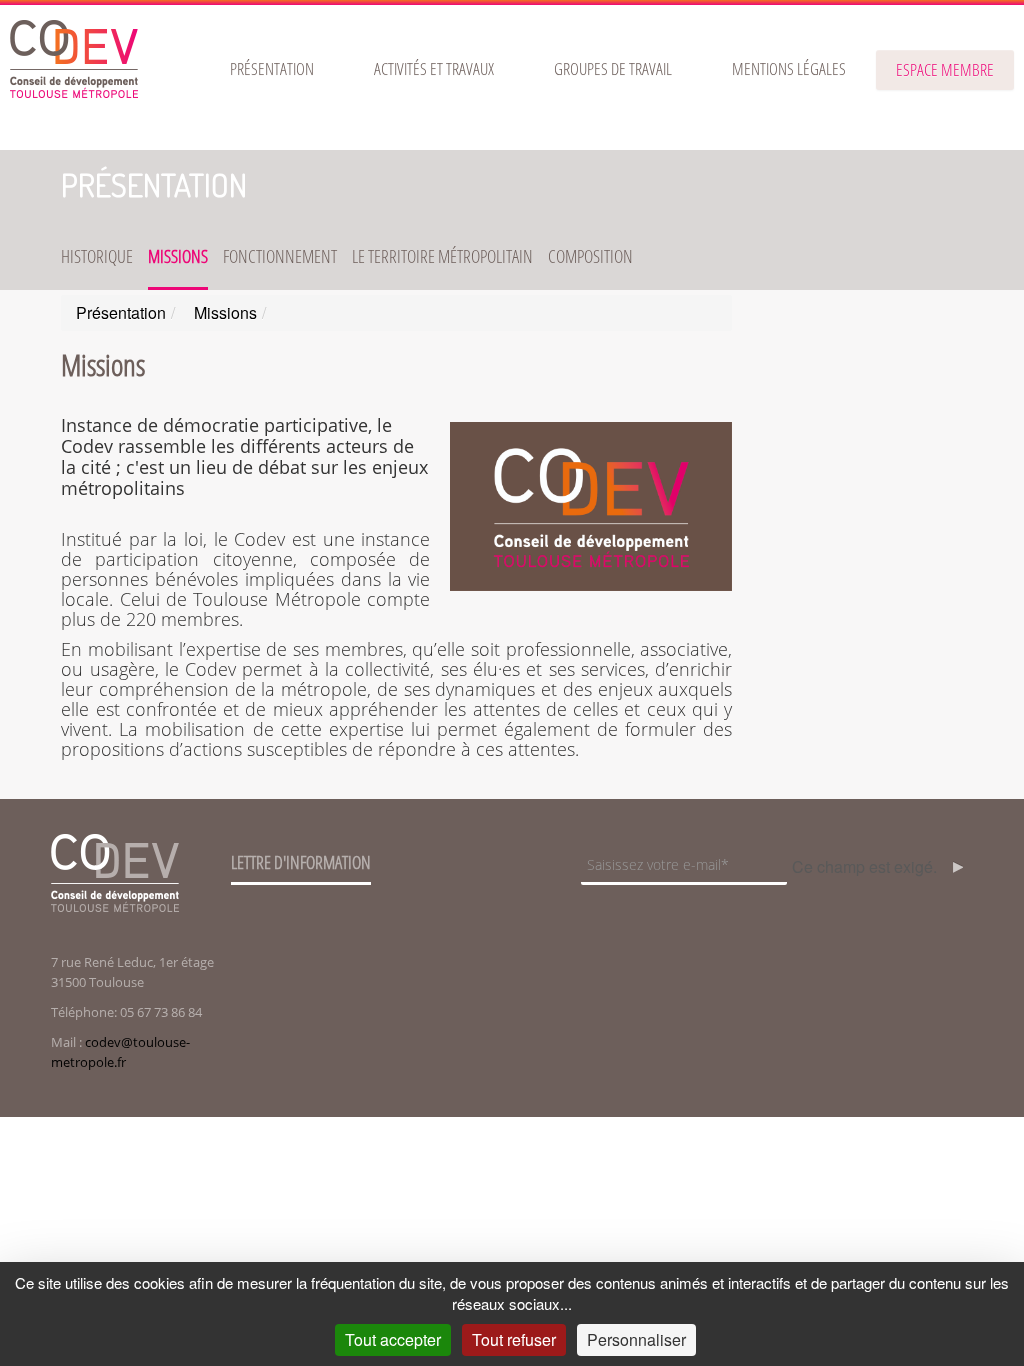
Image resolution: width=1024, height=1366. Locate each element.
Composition (590, 256)
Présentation (154, 184)
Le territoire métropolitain (442, 256)
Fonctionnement (280, 256)
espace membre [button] (945, 69)
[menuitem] (272, 69)
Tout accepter (393, 1339)
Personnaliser (636, 1339)
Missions (178, 256)
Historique (97, 256)
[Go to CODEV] (74, 59)
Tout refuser (514, 1339)
